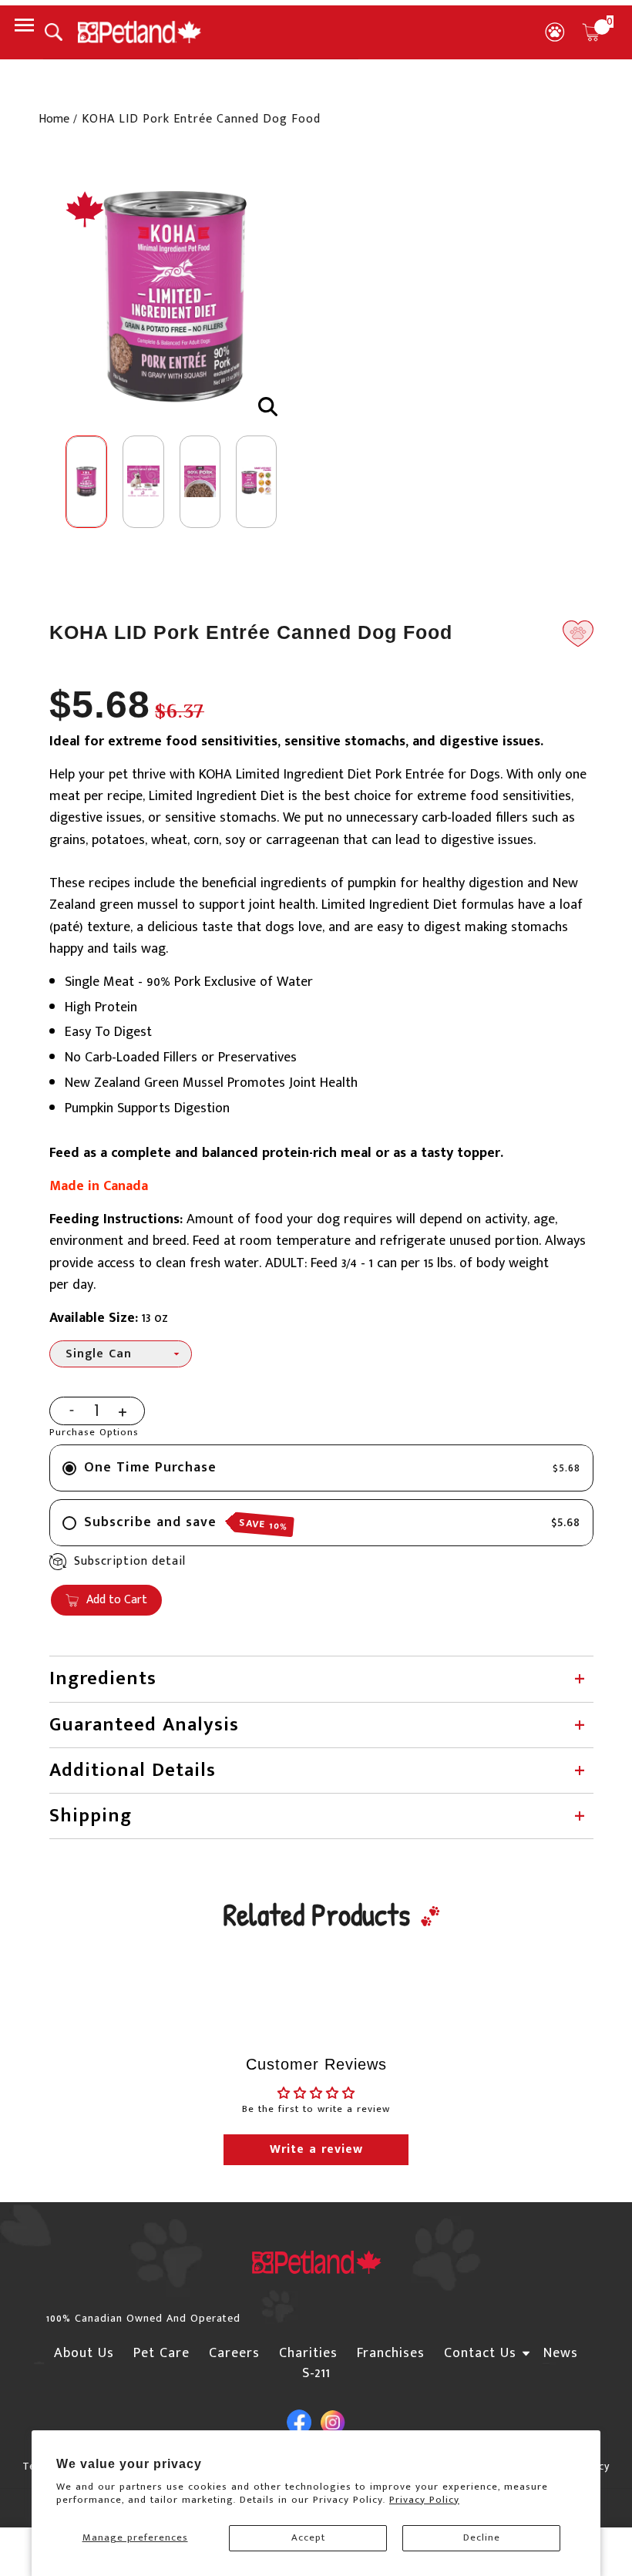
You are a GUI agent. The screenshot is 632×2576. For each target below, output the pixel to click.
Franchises (391, 2353)
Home (54, 119)
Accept (308, 2537)
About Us (84, 2353)
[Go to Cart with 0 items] (591, 32)
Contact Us (480, 2353)
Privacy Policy (424, 2500)
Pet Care (161, 2353)
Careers (234, 2353)
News (561, 2353)
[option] (175, 299)
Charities (308, 2353)
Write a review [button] (316, 2149)
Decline (482, 2537)
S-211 (316, 2373)
